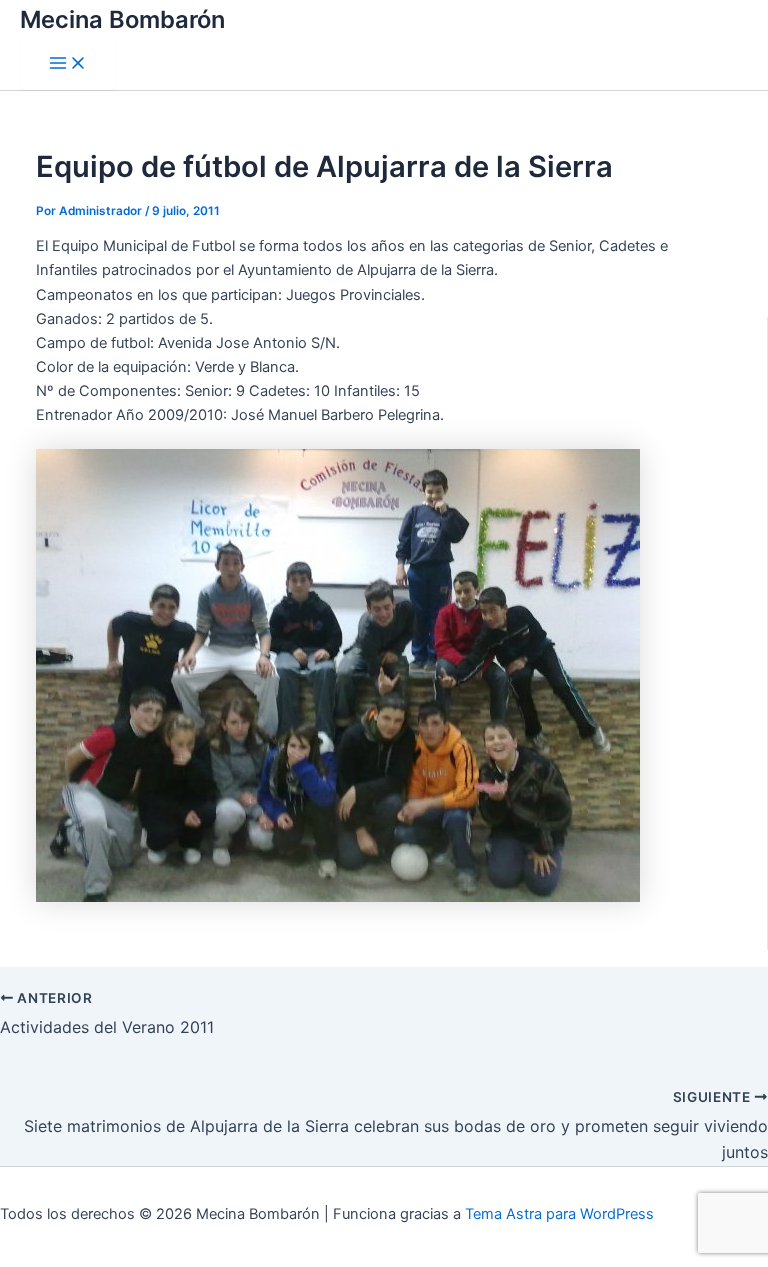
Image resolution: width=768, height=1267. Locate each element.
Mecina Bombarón (122, 19)
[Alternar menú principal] (68, 64)
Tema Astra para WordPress (559, 1214)
